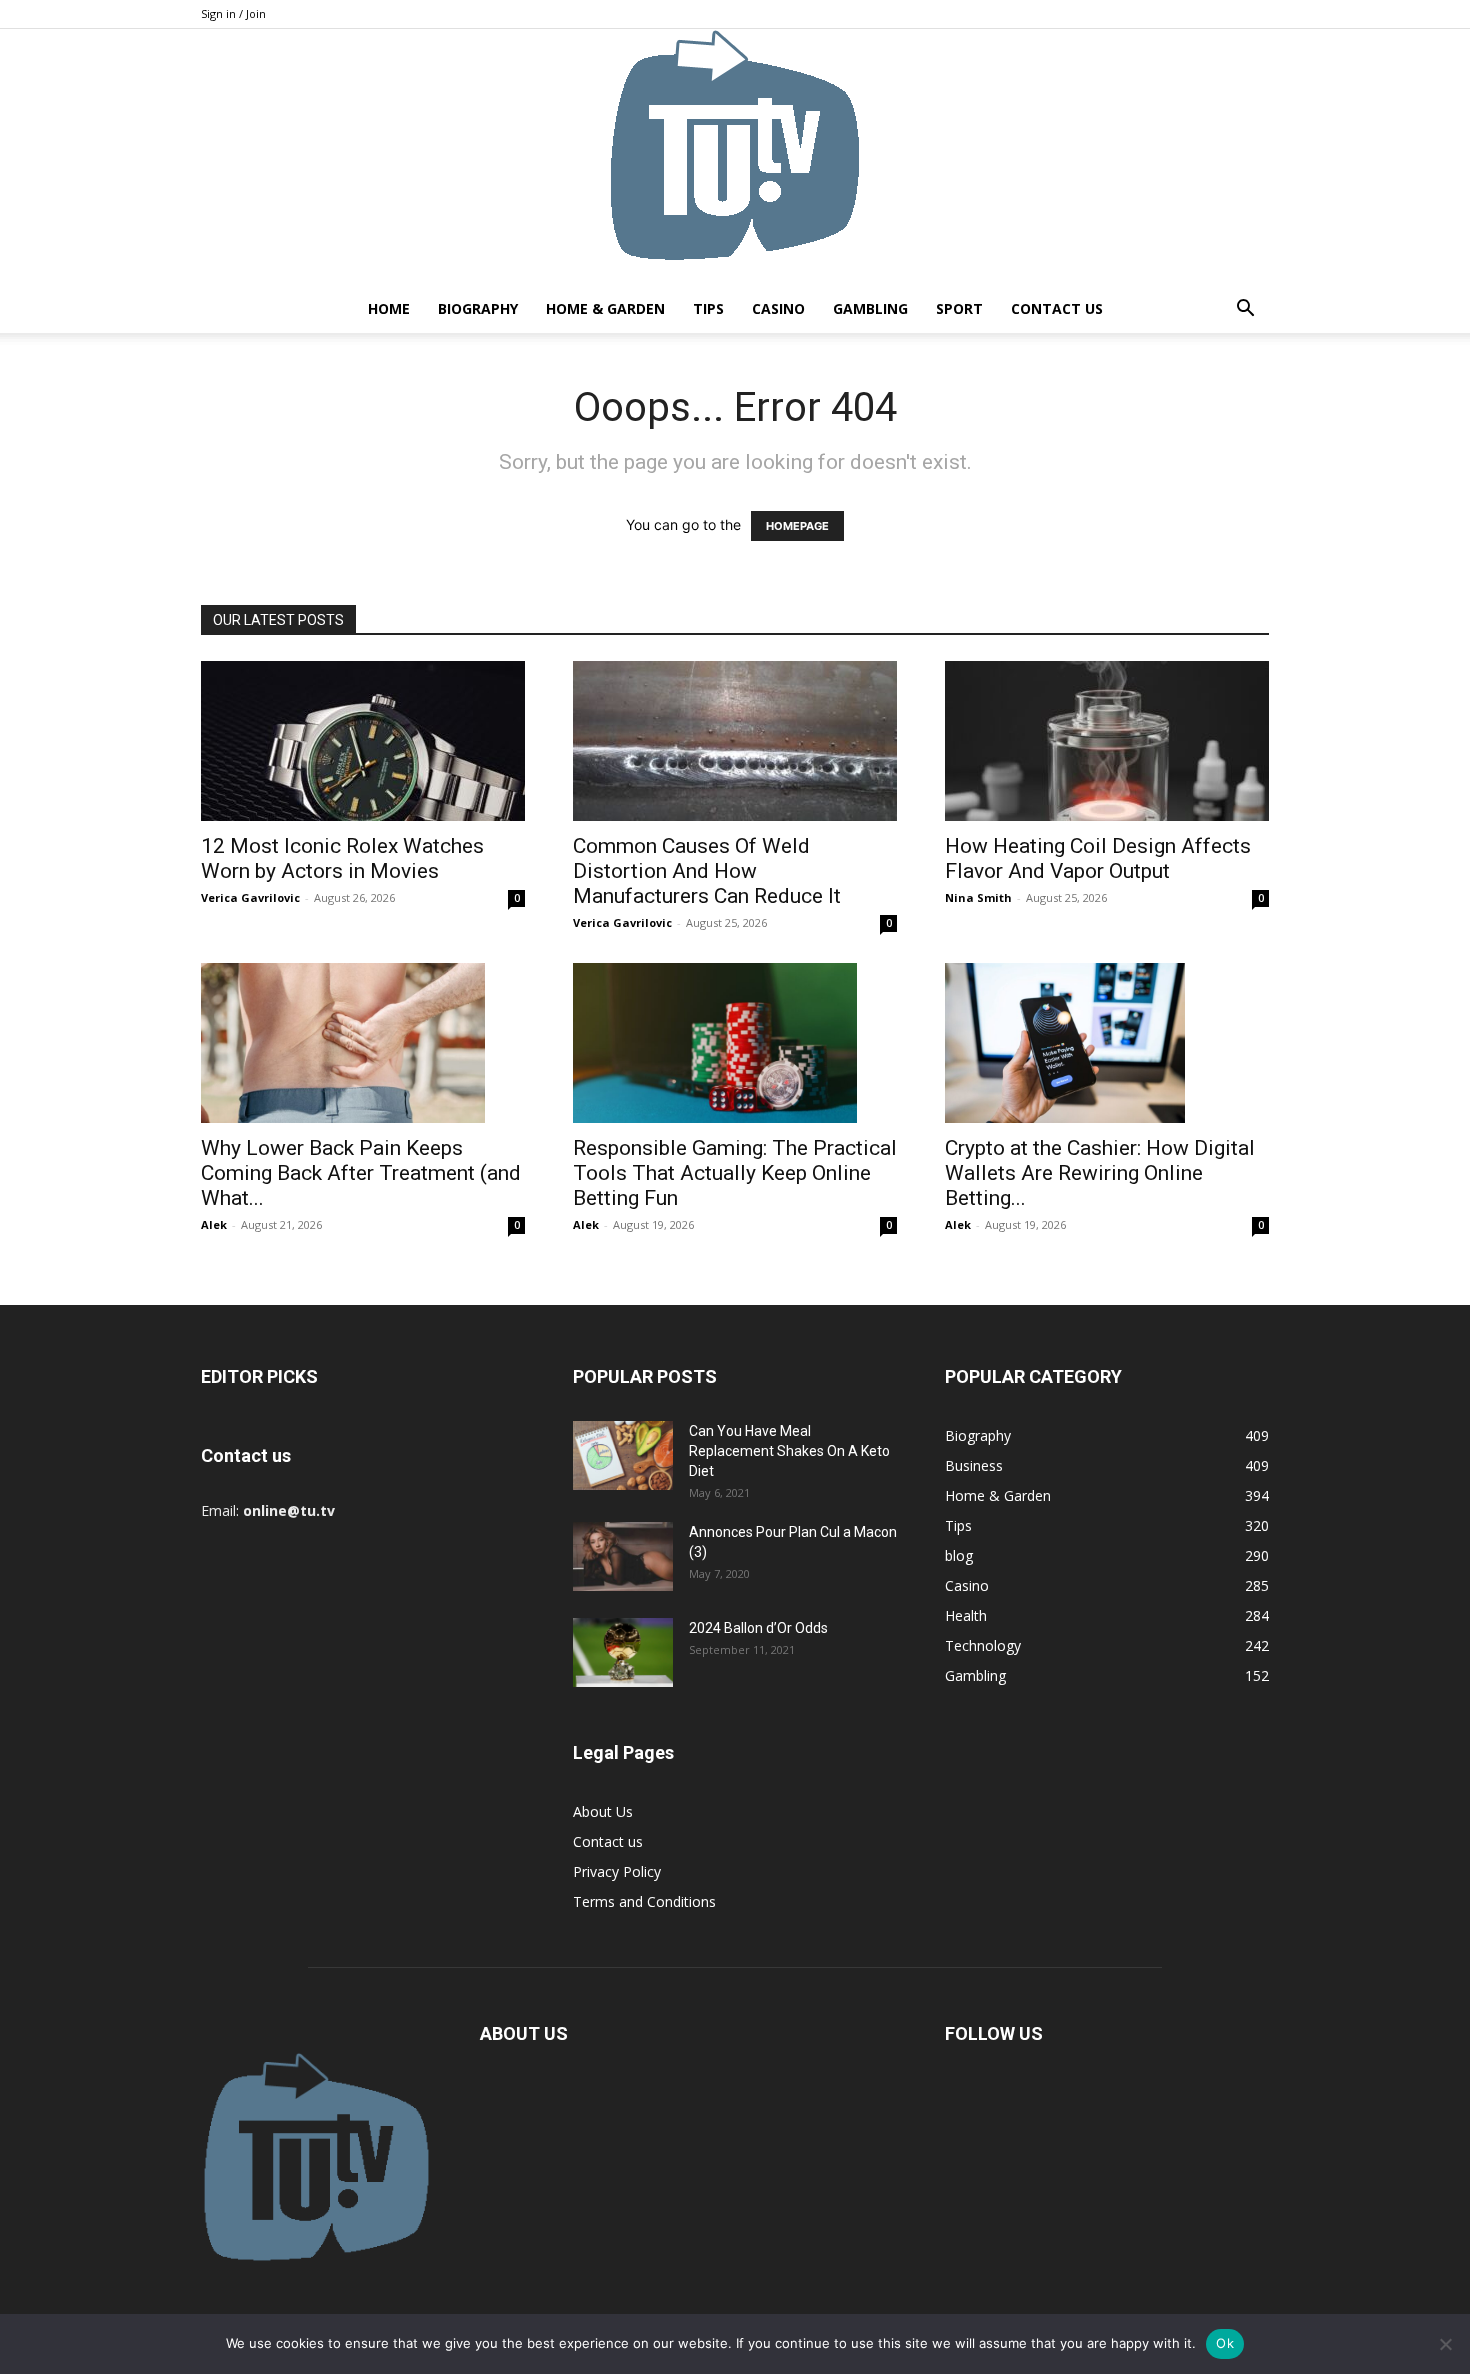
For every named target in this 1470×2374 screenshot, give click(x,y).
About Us (603, 1811)
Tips (708, 308)
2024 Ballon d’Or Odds (758, 1628)
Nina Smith (978, 897)
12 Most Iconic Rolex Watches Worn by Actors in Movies (342, 858)
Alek (214, 1224)
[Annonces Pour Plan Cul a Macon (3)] (623, 1556)
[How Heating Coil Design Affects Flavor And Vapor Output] (1107, 741)
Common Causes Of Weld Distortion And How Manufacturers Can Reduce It (707, 871)
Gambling (870, 308)
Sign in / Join (233, 13)
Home (389, 308)
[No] (1445, 2344)
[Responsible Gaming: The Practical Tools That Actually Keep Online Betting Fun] (735, 1043)
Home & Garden (605, 308)
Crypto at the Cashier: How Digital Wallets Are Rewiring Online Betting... (1100, 1173)
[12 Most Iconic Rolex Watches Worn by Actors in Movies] (363, 741)
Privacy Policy (617, 1871)
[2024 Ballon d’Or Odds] (623, 1652)
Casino (778, 308)
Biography (478, 308)
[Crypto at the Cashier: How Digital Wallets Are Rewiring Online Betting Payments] (1107, 1043)
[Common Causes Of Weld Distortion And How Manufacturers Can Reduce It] (735, 741)
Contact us (1057, 308)
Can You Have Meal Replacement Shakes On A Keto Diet (789, 1451)
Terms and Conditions (644, 1901)
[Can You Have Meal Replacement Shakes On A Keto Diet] (623, 1455)
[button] (1245, 310)
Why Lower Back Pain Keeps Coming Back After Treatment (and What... (361, 1173)
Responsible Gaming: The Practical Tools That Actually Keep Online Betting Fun (735, 1173)
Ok (1225, 2343)
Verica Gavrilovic (250, 897)
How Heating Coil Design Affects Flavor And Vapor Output (1098, 858)
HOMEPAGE (797, 526)
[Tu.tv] (735, 157)
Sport (959, 308)
